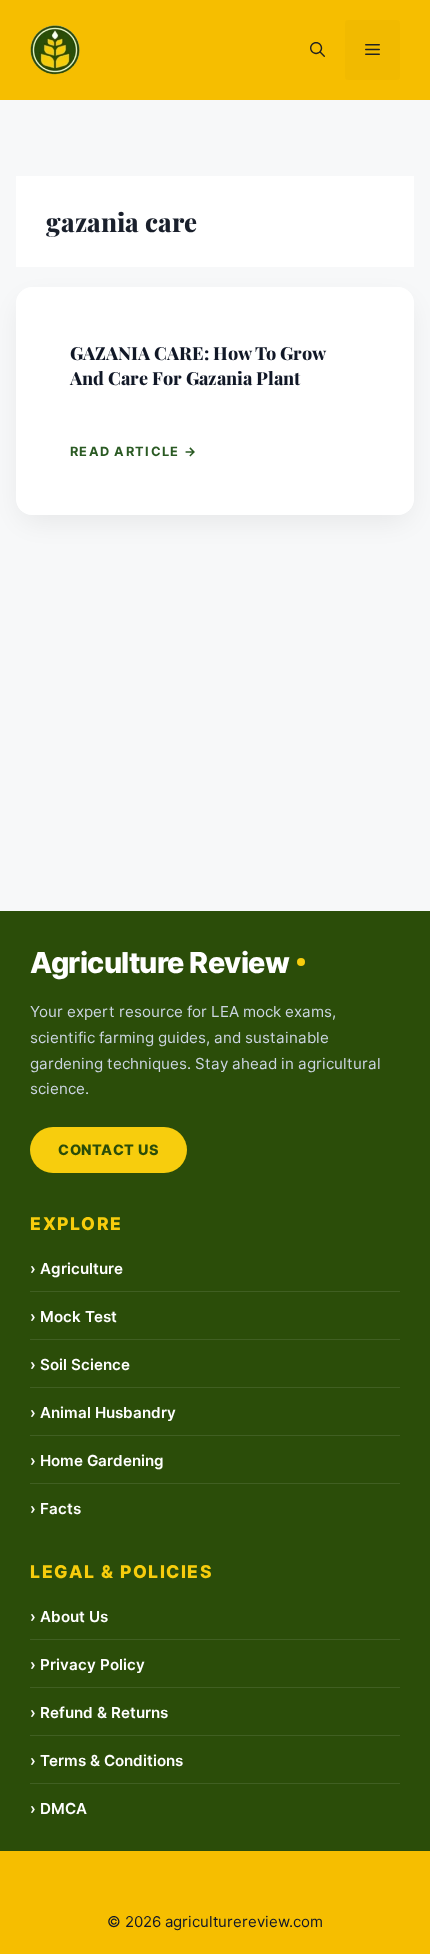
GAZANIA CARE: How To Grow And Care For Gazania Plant (197, 365)
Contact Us (108, 1149)
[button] (317, 50)
